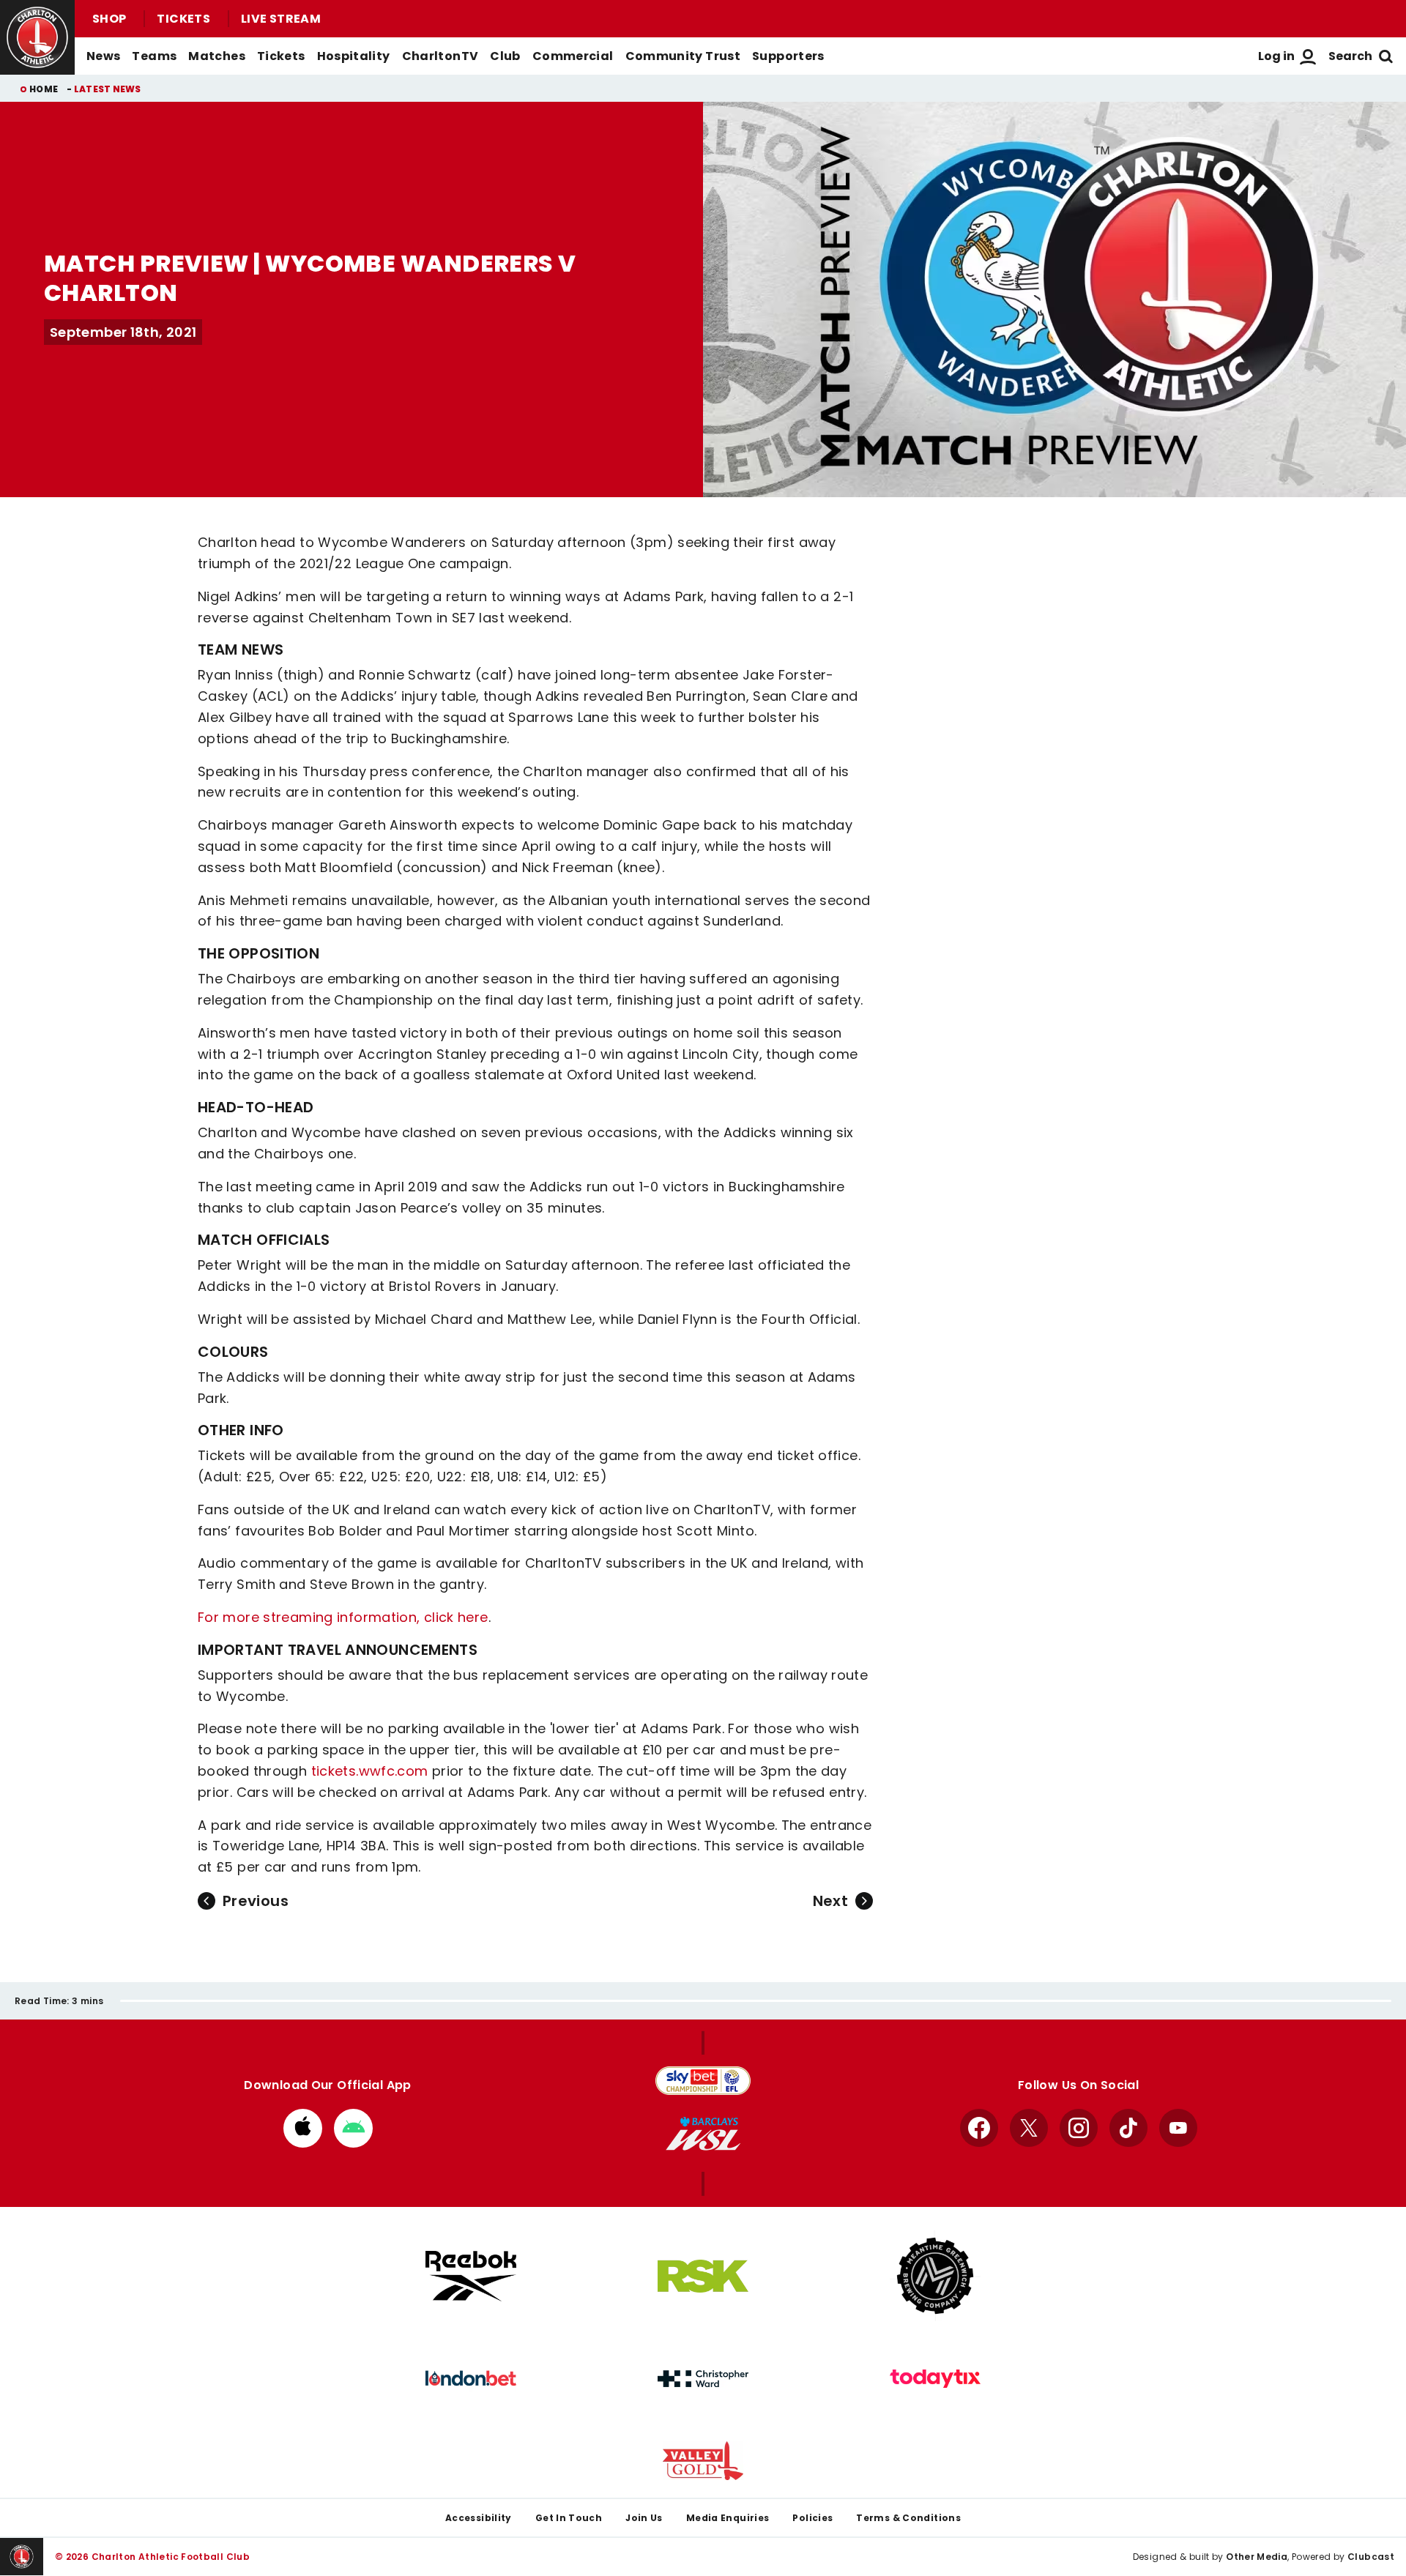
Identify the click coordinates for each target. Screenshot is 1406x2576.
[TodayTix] (935, 2379)
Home (44, 89)
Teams (154, 56)
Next (830, 1901)
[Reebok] (471, 2276)
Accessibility (479, 2518)
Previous (256, 1901)
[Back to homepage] (37, 37)
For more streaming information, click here (343, 1617)
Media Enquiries (728, 2518)
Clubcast (1371, 2557)
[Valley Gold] (703, 2461)
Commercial (573, 56)
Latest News (108, 89)
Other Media (1257, 2557)
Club (505, 56)
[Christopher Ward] (703, 2379)
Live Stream (281, 19)
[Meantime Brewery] (935, 2276)
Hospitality (354, 56)
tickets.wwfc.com (370, 1771)
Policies (812, 2518)
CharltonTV (440, 56)
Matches (217, 56)
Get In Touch (569, 2518)
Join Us (644, 2518)
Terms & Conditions (908, 2518)
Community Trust (683, 56)
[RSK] (703, 2277)
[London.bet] (471, 2378)
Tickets (183, 19)
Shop (109, 19)
